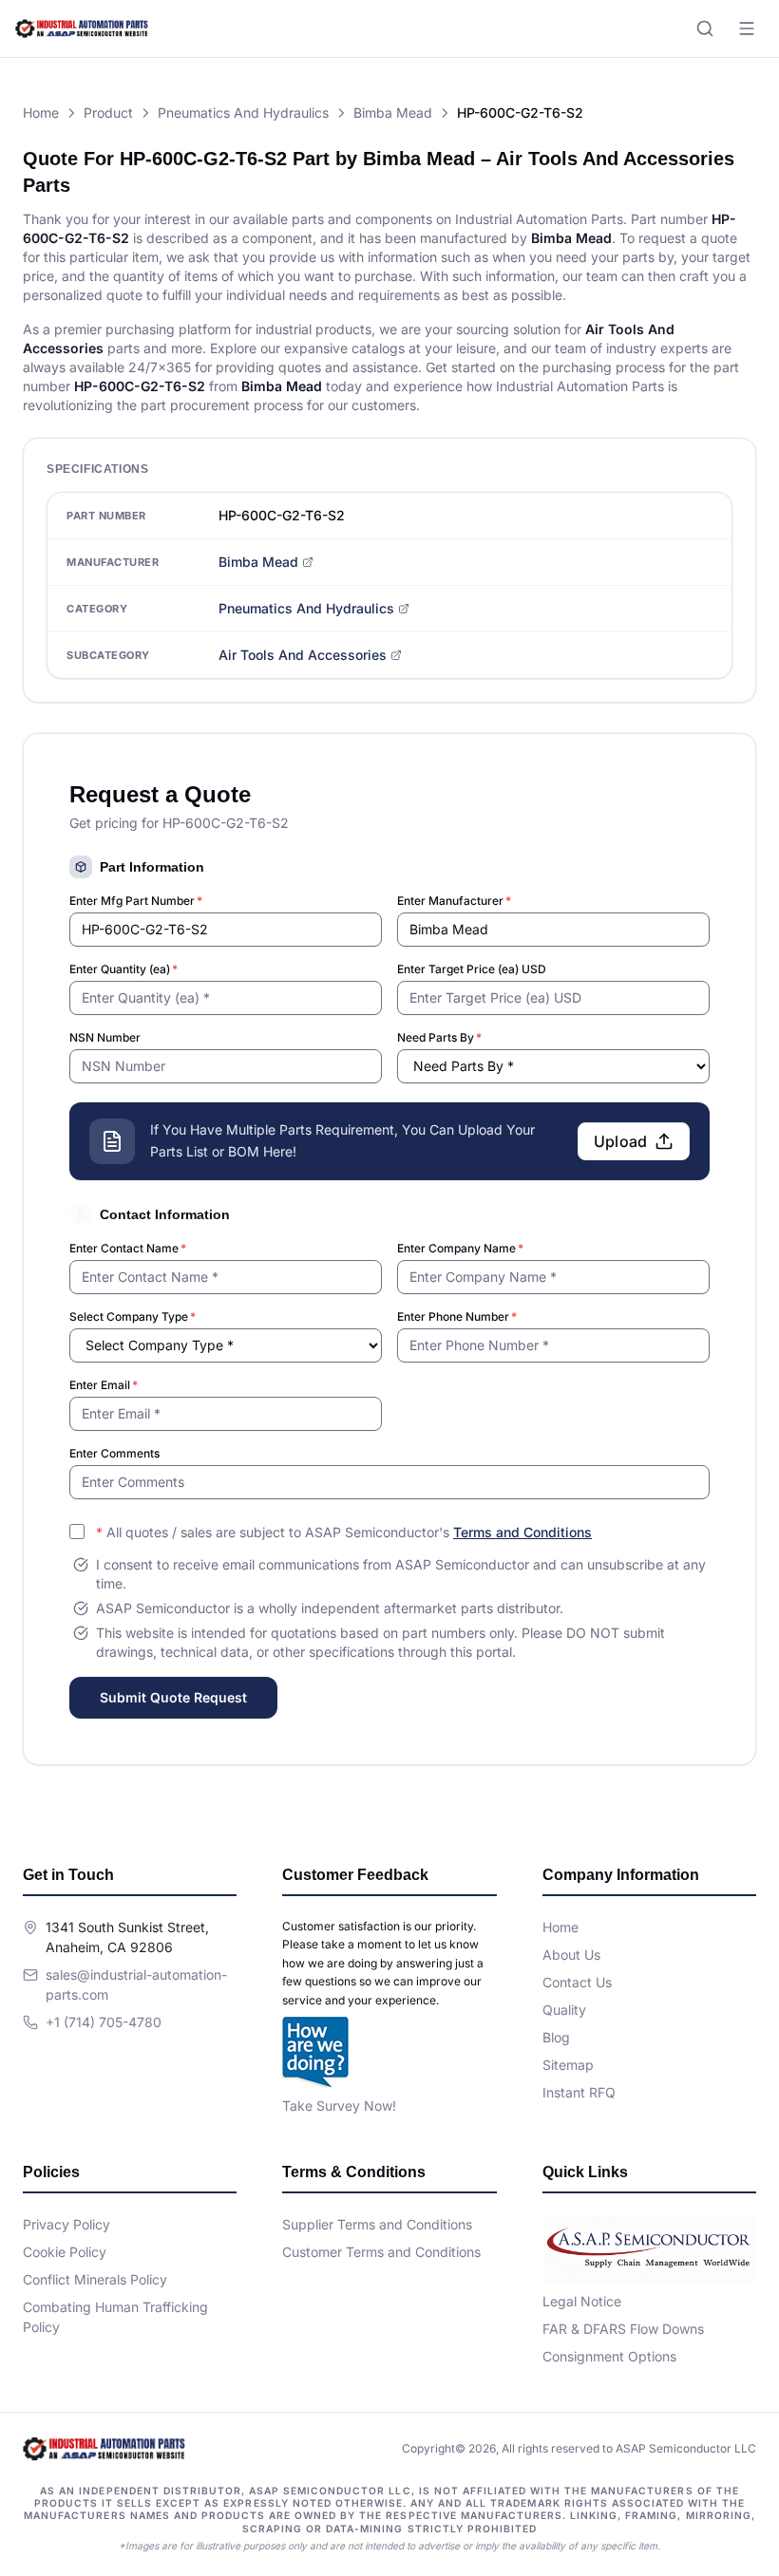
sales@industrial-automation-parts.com (136, 1984)
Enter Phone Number (457, 1316)
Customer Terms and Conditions (381, 2252)
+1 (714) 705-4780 (104, 2022)
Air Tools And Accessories (303, 655)
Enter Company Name (460, 1248)
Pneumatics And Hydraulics (243, 113)
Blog (556, 2037)
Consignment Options (609, 2356)
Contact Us (577, 1982)
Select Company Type (133, 1316)
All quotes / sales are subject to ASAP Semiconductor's (344, 1532)
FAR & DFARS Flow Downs (623, 2329)
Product (108, 113)
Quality (564, 2010)
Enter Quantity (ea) (123, 969)
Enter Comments (114, 1453)
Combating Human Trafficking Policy (115, 2317)
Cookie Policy (65, 2252)
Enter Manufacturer (454, 901)
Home (41, 113)
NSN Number (105, 1037)
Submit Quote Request (173, 1697)
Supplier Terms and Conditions (377, 2224)
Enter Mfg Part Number (136, 901)
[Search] (705, 28)
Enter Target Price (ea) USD (472, 969)
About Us (571, 1955)
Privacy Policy (66, 2224)
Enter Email (104, 1385)
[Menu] (747, 28)
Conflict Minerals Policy (95, 2279)
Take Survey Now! (339, 2106)
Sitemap (568, 2065)
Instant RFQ (579, 2092)
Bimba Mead (393, 113)
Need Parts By (439, 1037)
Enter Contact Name (128, 1248)
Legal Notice (582, 2301)
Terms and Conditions (522, 1532)
